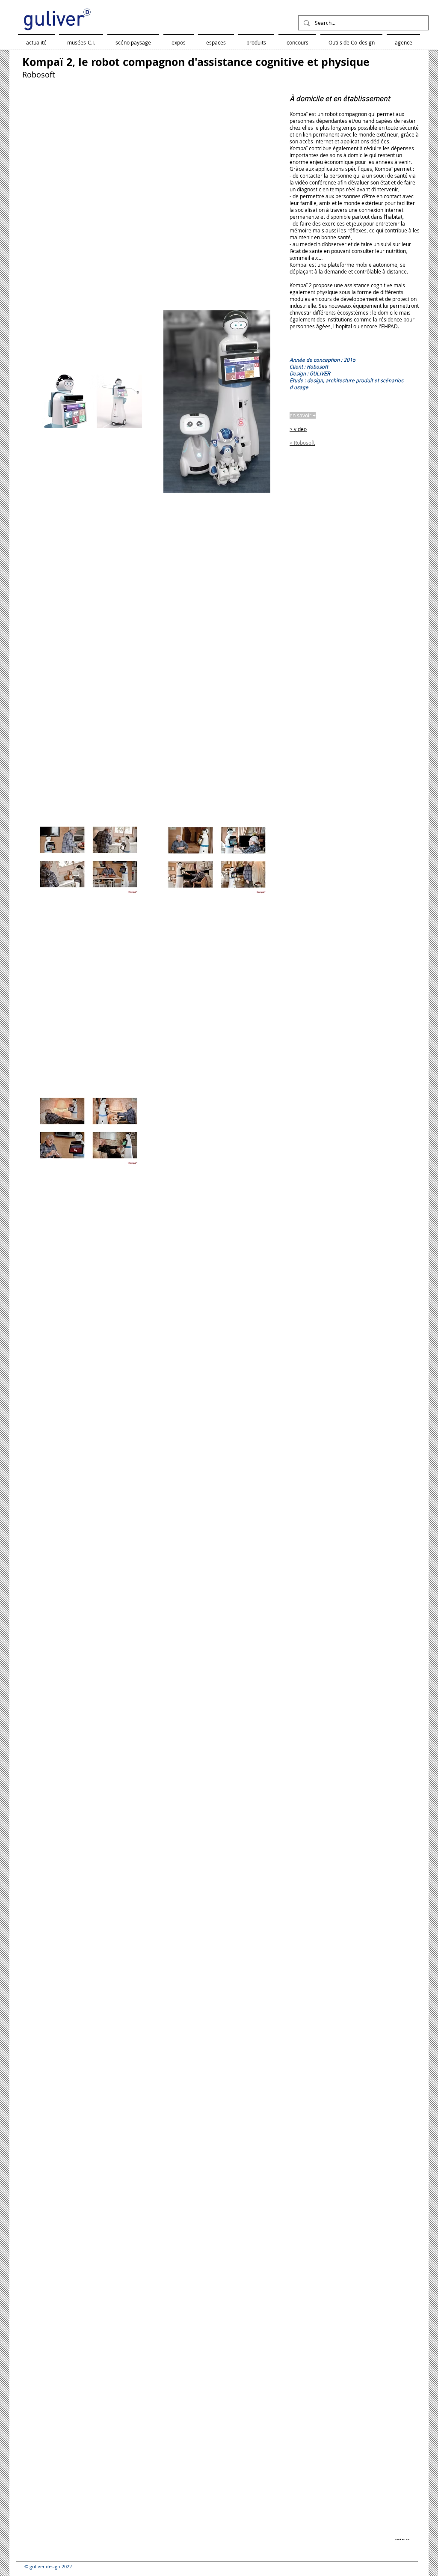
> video (298, 429)
